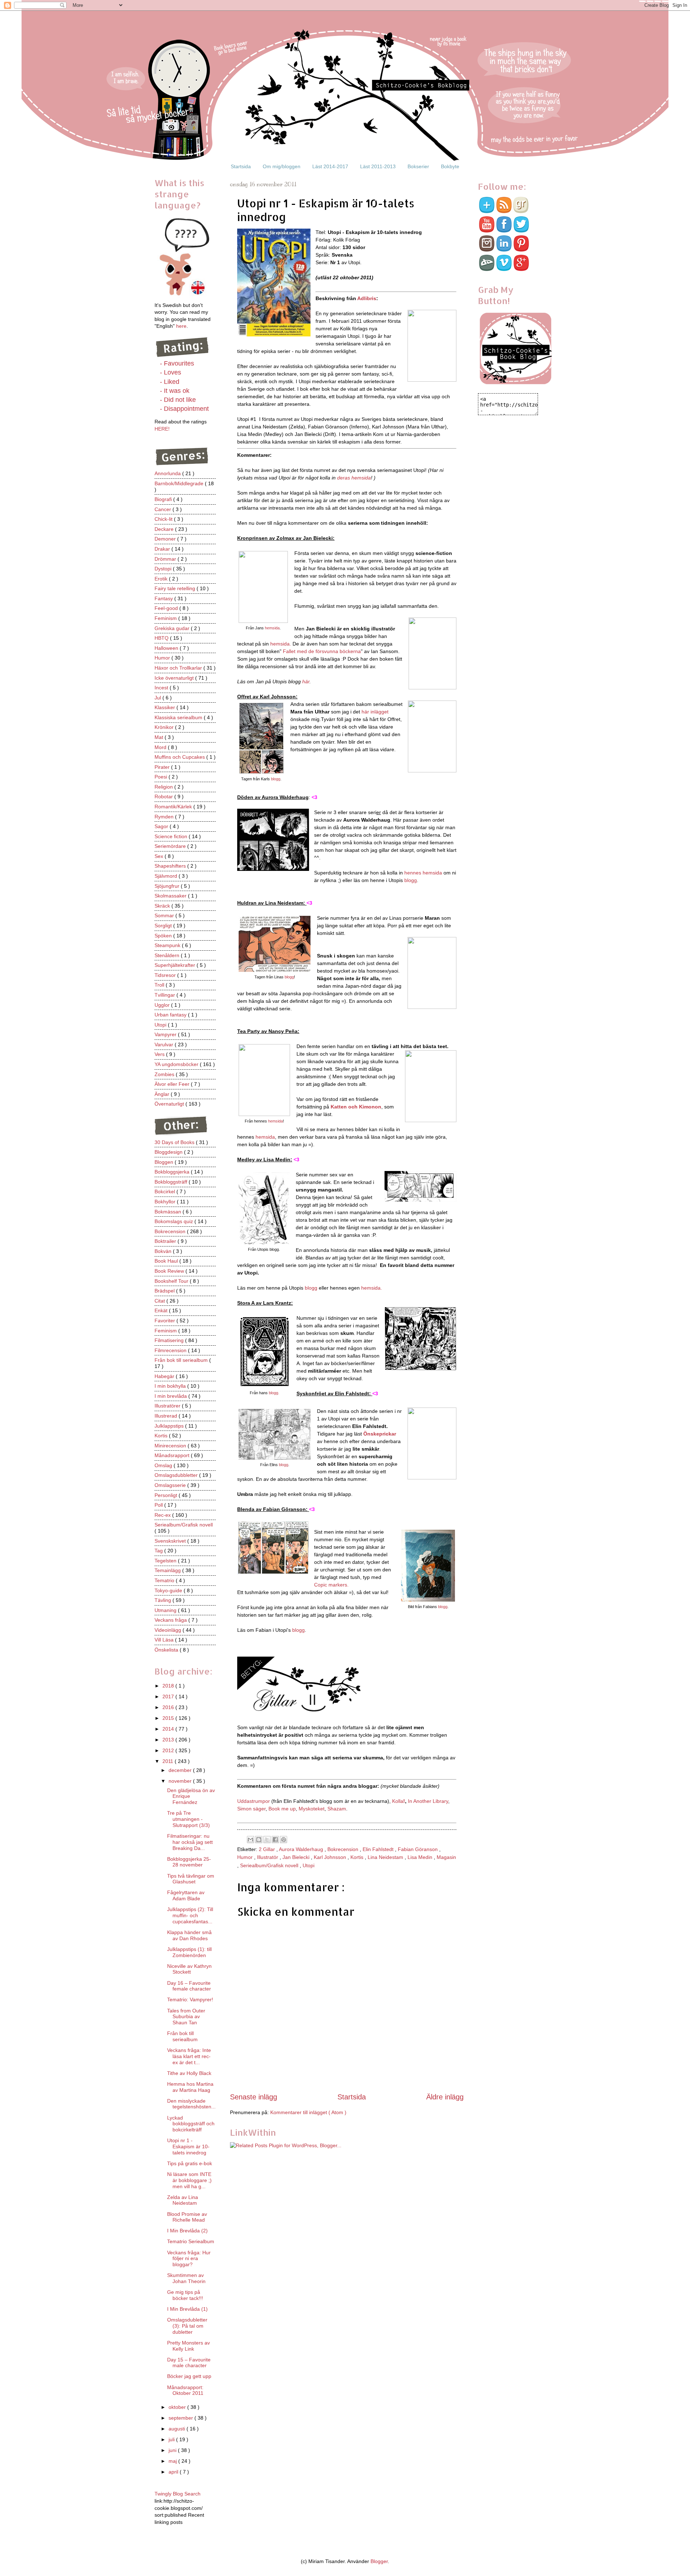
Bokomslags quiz (174, 1221)
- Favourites (177, 363)
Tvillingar (165, 995)
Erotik (162, 579)
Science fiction (172, 836)
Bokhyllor (166, 1202)
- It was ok (175, 391)
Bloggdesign (169, 1152)
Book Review (170, 1271)
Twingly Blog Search (178, 2494)
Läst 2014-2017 (330, 166)
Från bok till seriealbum (182, 1360)
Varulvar (165, 1044)
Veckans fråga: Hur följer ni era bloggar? (189, 2259)
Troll (160, 985)
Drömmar (166, 559)
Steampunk (168, 945)
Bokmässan (169, 1212)
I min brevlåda (171, 1396)
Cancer (164, 509)
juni (173, 2450)
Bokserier (418, 166)
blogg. (274, 1393)
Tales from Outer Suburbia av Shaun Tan (186, 2017)
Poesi (162, 777)
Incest (162, 688)
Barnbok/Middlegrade (180, 483)
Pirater (163, 767)
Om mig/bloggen (282, 166)
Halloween (167, 648)
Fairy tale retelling (176, 588)
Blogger (379, 2561)
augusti (178, 2429)
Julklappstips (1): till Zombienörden (189, 1952)
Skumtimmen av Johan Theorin (186, 2278)
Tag (159, 1551)
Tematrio (165, 1580)
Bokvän (164, 1251)
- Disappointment (184, 409)
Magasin (446, 1857)
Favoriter (165, 1321)
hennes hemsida (422, 873)
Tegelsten (166, 1561)
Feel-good (167, 608)
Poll (159, 1505)
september (181, 2418)
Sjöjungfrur (168, 886)
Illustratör (268, 1857)
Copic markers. (331, 1585)
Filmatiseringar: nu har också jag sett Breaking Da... (190, 1842)
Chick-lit (164, 519)
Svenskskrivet (171, 1541)
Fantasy (164, 598)
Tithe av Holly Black (189, 2073)
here (181, 326)
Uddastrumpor (254, 1801)
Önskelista (167, 1650)
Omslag (164, 1465)
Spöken (164, 936)
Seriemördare (171, 846)
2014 (169, 1729)
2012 (169, 1750)
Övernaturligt (170, 1104)
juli (172, 2439)
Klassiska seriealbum (179, 717)
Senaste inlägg (254, 2097)
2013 (169, 1740)
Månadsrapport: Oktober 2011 (185, 2390)
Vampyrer (166, 1034)
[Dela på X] (267, 1840)
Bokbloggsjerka (173, 1172)
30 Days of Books (175, 1142)
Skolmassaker (171, 896)
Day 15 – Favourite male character (189, 2363)
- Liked (170, 382)
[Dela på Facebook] (275, 1840)
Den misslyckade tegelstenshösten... (191, 2104)
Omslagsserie (171, 1485)
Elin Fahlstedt (379, 1849)
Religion (164, 787)
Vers (160, 1054)
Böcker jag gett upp (189, 2376)
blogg (276, 779)
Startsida (241, 166)
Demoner (166, 539)
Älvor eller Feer (173, 1084)
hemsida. (281, 644)
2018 (169, 1686)
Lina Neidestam (386, 1857)
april (174, 2472)
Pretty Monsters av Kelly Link (188, 2346)
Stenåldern (168, 955)
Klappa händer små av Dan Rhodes (189, 1935)
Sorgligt (164, 926)
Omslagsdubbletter (177, 1475)
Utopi (309, 1865)
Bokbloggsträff (172, 1182)
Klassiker (165, 707)
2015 (169, 1718)
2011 (169, 1761)
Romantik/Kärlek (174, 807)
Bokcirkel (165, 1191)
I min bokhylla (171, 1386)
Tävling (164, 1600)
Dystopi (164, 569)
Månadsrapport (173, 1455)
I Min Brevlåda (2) (187, 2231)
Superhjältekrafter (176, 965)
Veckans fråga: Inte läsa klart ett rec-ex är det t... (189, 2056)
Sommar (165, 915)
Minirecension (171, 1446)
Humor (246, 1857)
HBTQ (162, 638)
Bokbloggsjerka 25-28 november (189, 1862)
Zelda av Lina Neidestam (183, 2200)
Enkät (162, 1310)
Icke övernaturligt (175, 678)
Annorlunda (168, 473)
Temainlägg (168, 1570)
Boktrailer (166, 1241)
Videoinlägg (169, 1630)
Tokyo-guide (169, 1590)
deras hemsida (354, 478)
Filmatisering (170, 1340)
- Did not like (178, 400)
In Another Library (428, 1801)
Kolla (399, 1801)
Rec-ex (163, 1515)
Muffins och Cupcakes (180, 757)
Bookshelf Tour (172, 1281)
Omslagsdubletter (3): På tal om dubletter (187, 2326)
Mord (161, 747)
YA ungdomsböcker (177, 1064)
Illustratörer (168, 1406)
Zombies (165, 1074)
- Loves (171, 372)
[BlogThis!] (259, 1840)
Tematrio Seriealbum (191, 2241)
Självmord (167, 876)
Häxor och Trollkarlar (179, 668)
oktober (178, 2407)
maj (173, 2461)
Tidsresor (166, 975)
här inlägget (375, 712)
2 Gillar (268, 1849)
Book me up (282, 1809)
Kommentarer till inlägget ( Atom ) (308, 2112)
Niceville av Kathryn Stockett (189, 1969)
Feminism (166, 618)
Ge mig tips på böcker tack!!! (185, 2295)
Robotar (164, 796)
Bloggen (165, 1162)
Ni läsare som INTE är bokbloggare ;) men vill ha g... (189, 2180)
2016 (169, 1707)
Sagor (162, 826)
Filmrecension (171, 1350)
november (181, 1781)
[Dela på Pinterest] (284, 1840)
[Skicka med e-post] (250, 1840)
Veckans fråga (171, 1620)
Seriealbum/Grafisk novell (270, 1865)
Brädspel (165, 1291)
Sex (160, 856)
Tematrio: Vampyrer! (190, 1999)
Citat (160, 1301)
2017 (169, 1696)
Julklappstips (170, 1426)
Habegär (165, 1376)
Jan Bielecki (297, 1857)
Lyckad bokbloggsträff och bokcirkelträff (191, 2124)
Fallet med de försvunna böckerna (322, 651)
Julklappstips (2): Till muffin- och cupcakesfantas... (190, 1915)
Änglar (163, 1094)
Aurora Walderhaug (302, 1849)
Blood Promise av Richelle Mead (187, 2217)
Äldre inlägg (445, 2097)
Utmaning (166, 1610)
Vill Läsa (165, 1640)
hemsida (272, 628)
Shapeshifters (171, 866)
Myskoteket (312, 1809)
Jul (158, 698)
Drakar (163, 549)
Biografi (164, 499)
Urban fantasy (171, 1015)
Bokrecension (344, 1849)
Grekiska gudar (173, 628)
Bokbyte (450, 166)
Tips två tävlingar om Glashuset (191, 1879)
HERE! (162, 429)
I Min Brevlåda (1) (187, 2309)
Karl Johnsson (331, 1857)
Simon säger (251, 1809)
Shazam (337, 1809)
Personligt (167, 1495)
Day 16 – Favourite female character (189, 1986)
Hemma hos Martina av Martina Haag (190, 2087)
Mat (160, 737)
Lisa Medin (421, 1857)
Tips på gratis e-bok (190, 2163)
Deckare (165, 529)
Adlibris (367, 298)
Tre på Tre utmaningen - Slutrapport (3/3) (188, 1819)
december (181, 1770)
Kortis (358, 1857)
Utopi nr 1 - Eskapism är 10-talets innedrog (188, 2146)
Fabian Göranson (418, 1849)
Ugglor (163, 1005)
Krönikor (165, 727)
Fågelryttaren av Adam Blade (186, 1895)
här (306, 681)
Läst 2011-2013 (378, 166)
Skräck (163, 906)
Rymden (165, 817)
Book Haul (167, 1261)
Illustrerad (167, 1416)
